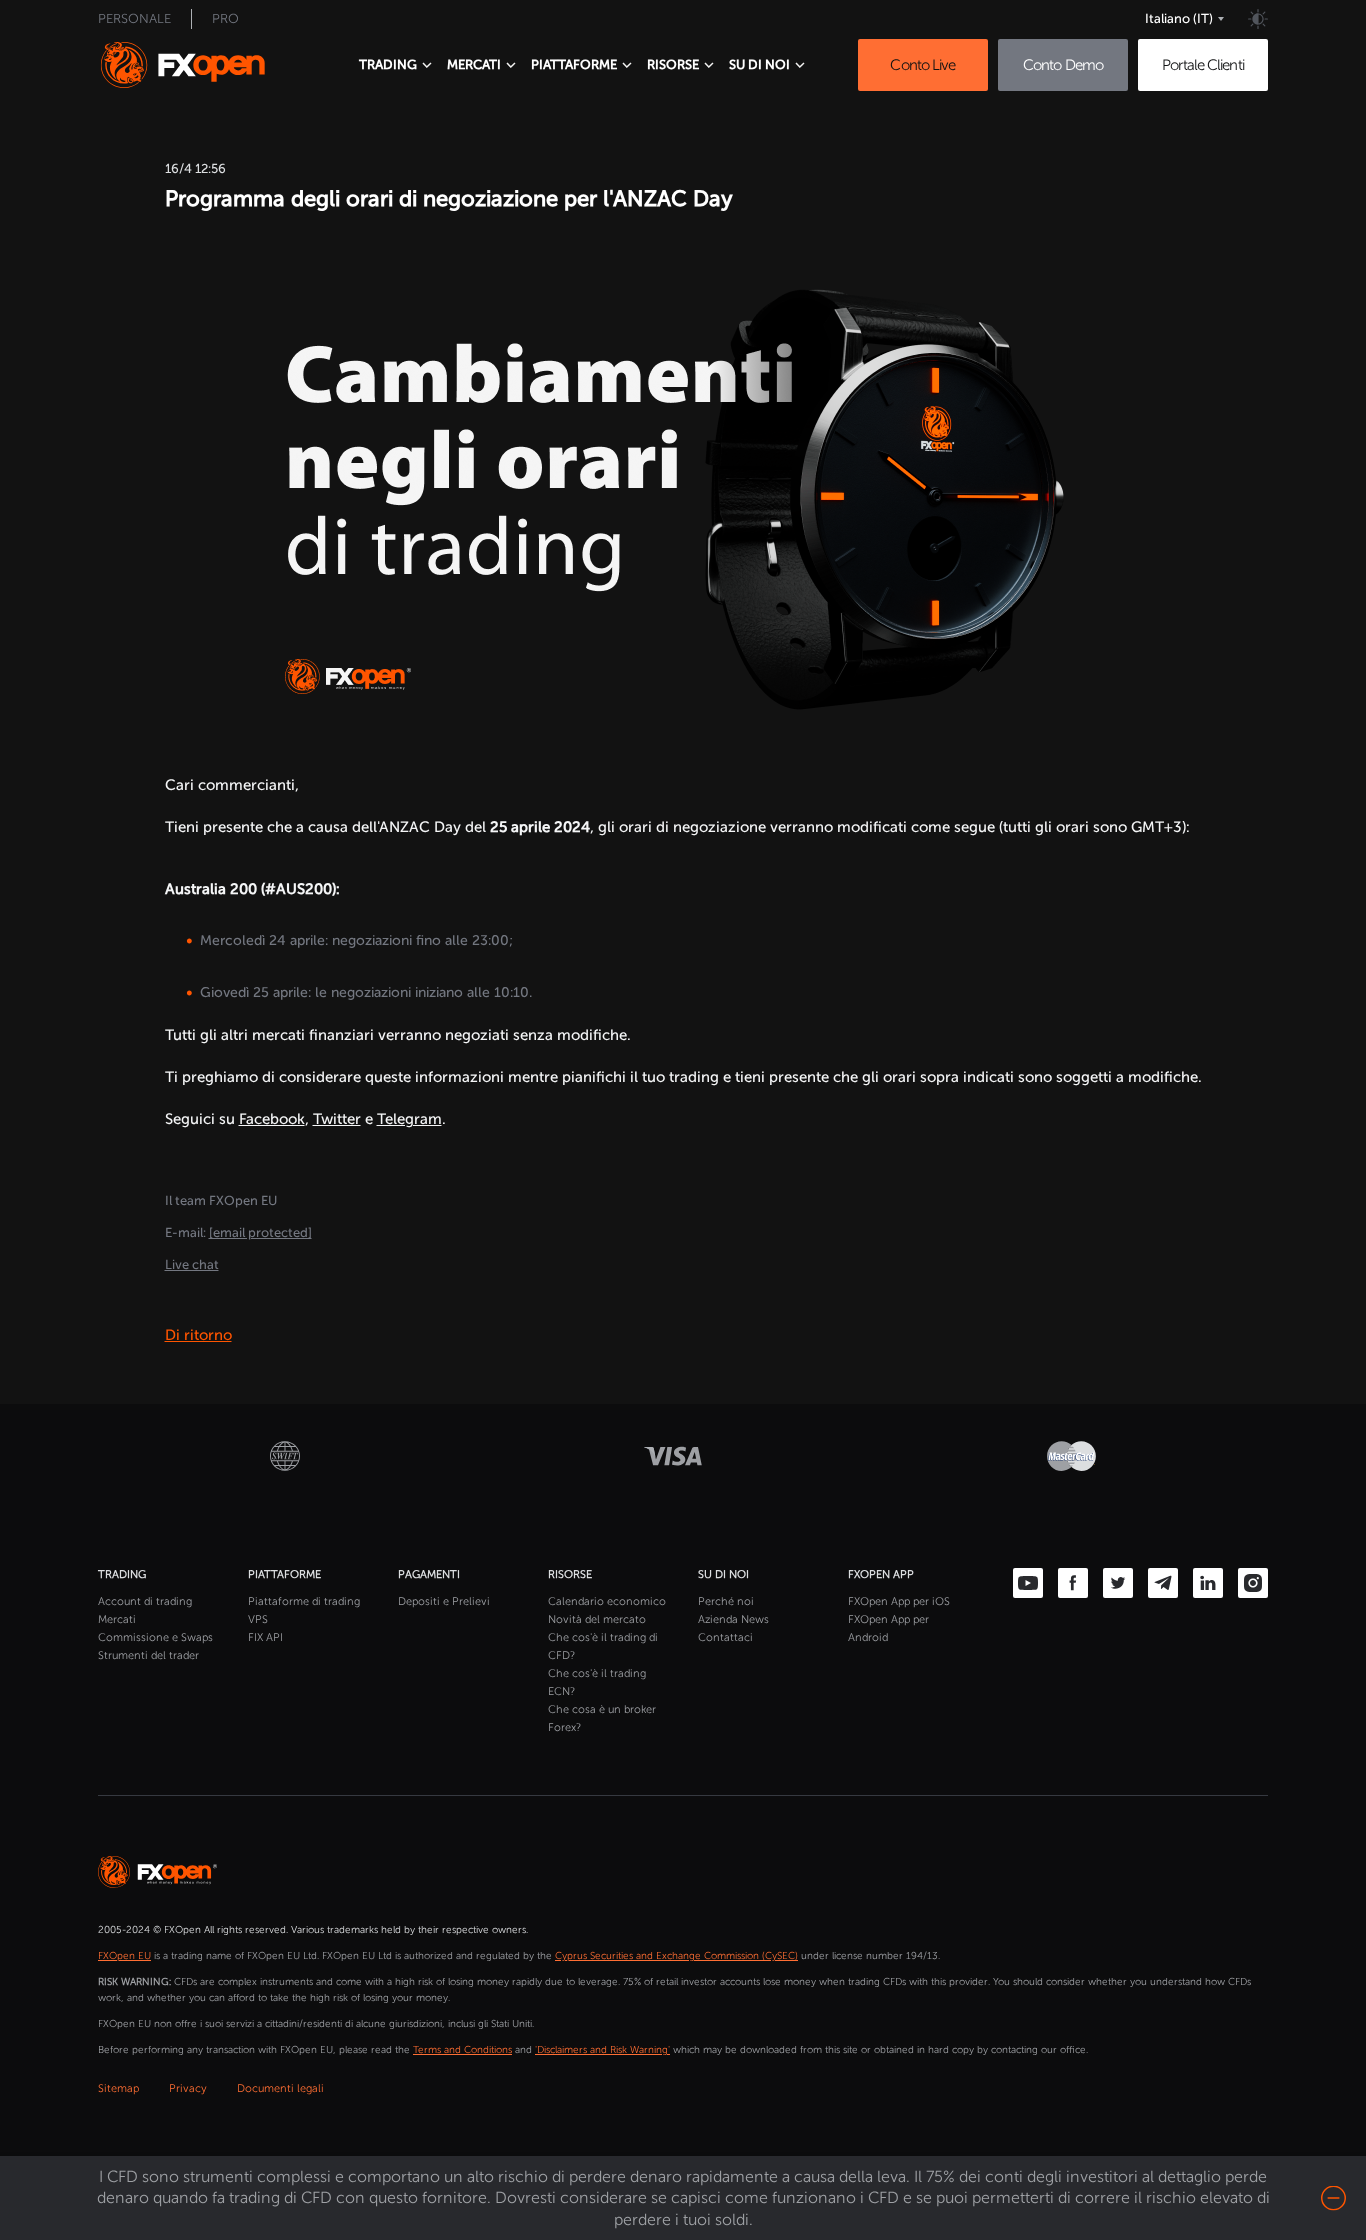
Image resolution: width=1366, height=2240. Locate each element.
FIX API (265, 1637)
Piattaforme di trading (304, 1601)
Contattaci (725, 1637)
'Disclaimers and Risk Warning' (602, 2050)
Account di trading (145, 1601)
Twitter (337, 1119)
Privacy (188, 2088)
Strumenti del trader (148, 1655)
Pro (225, 18)
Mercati (117, 1619)
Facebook (272, 1119)
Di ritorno (198, 1335)
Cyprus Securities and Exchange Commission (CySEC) (676, 1956)
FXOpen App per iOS (899, 1601)
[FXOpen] (201, 65)
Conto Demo (1063, 65)
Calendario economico (607, 1601)
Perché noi (726, 1601)
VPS (258, 1619)
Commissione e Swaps (155, 1637)
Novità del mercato (597, 1619)
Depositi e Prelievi (444, 1601)
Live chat (192, 1264)
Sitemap (118, 2088)
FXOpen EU (124, 1956)
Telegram (409, 1119)
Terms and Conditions (462, 2050)
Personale (134, 18)
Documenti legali (280, 2088)
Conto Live (922, 65)
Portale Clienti (1203, 65)
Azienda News (733, 1619)
